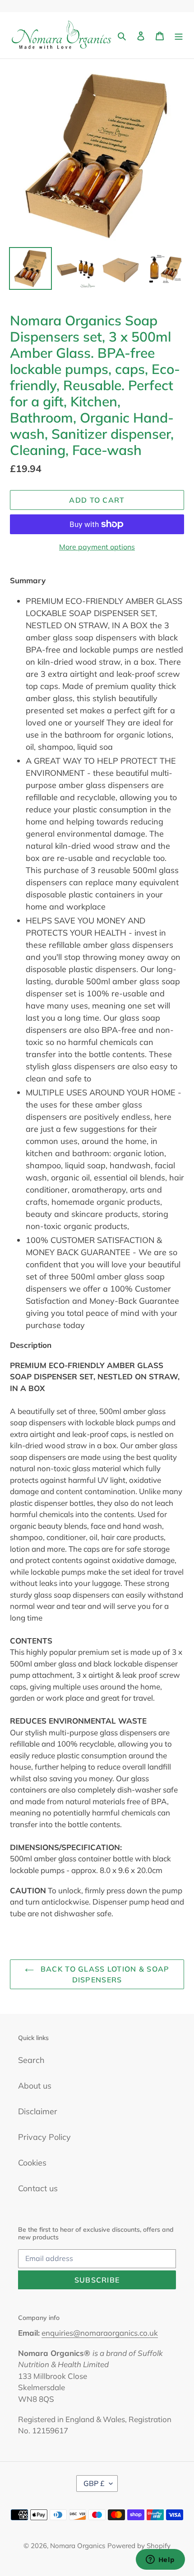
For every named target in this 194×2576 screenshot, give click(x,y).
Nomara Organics (78, 2546)
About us (35, 2086)
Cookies (32, 2163)
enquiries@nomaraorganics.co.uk (100, 2333)
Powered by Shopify (139, 2546)
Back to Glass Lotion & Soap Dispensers (104, 1974)
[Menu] (179, 35)
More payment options (97, 547)
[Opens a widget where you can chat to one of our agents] (160, 2560)
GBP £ (94, 2483)
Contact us (38, 2188)
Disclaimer (38, 2111)
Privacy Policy (44, 2137)
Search (31, 2060)
